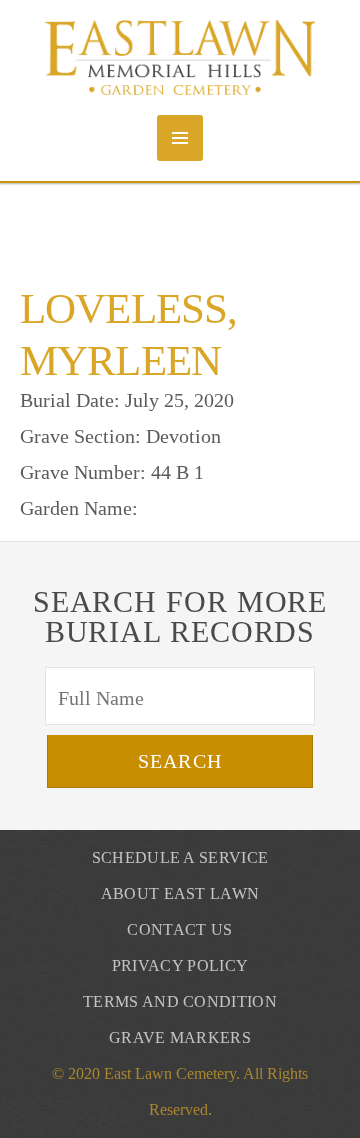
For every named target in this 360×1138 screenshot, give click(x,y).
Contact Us (179, 929)
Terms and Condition (180, 1001)
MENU (180, 138)
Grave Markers (180, 1037)
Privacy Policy (180, 965)
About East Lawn (180, 893)
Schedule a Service (180, 857)
